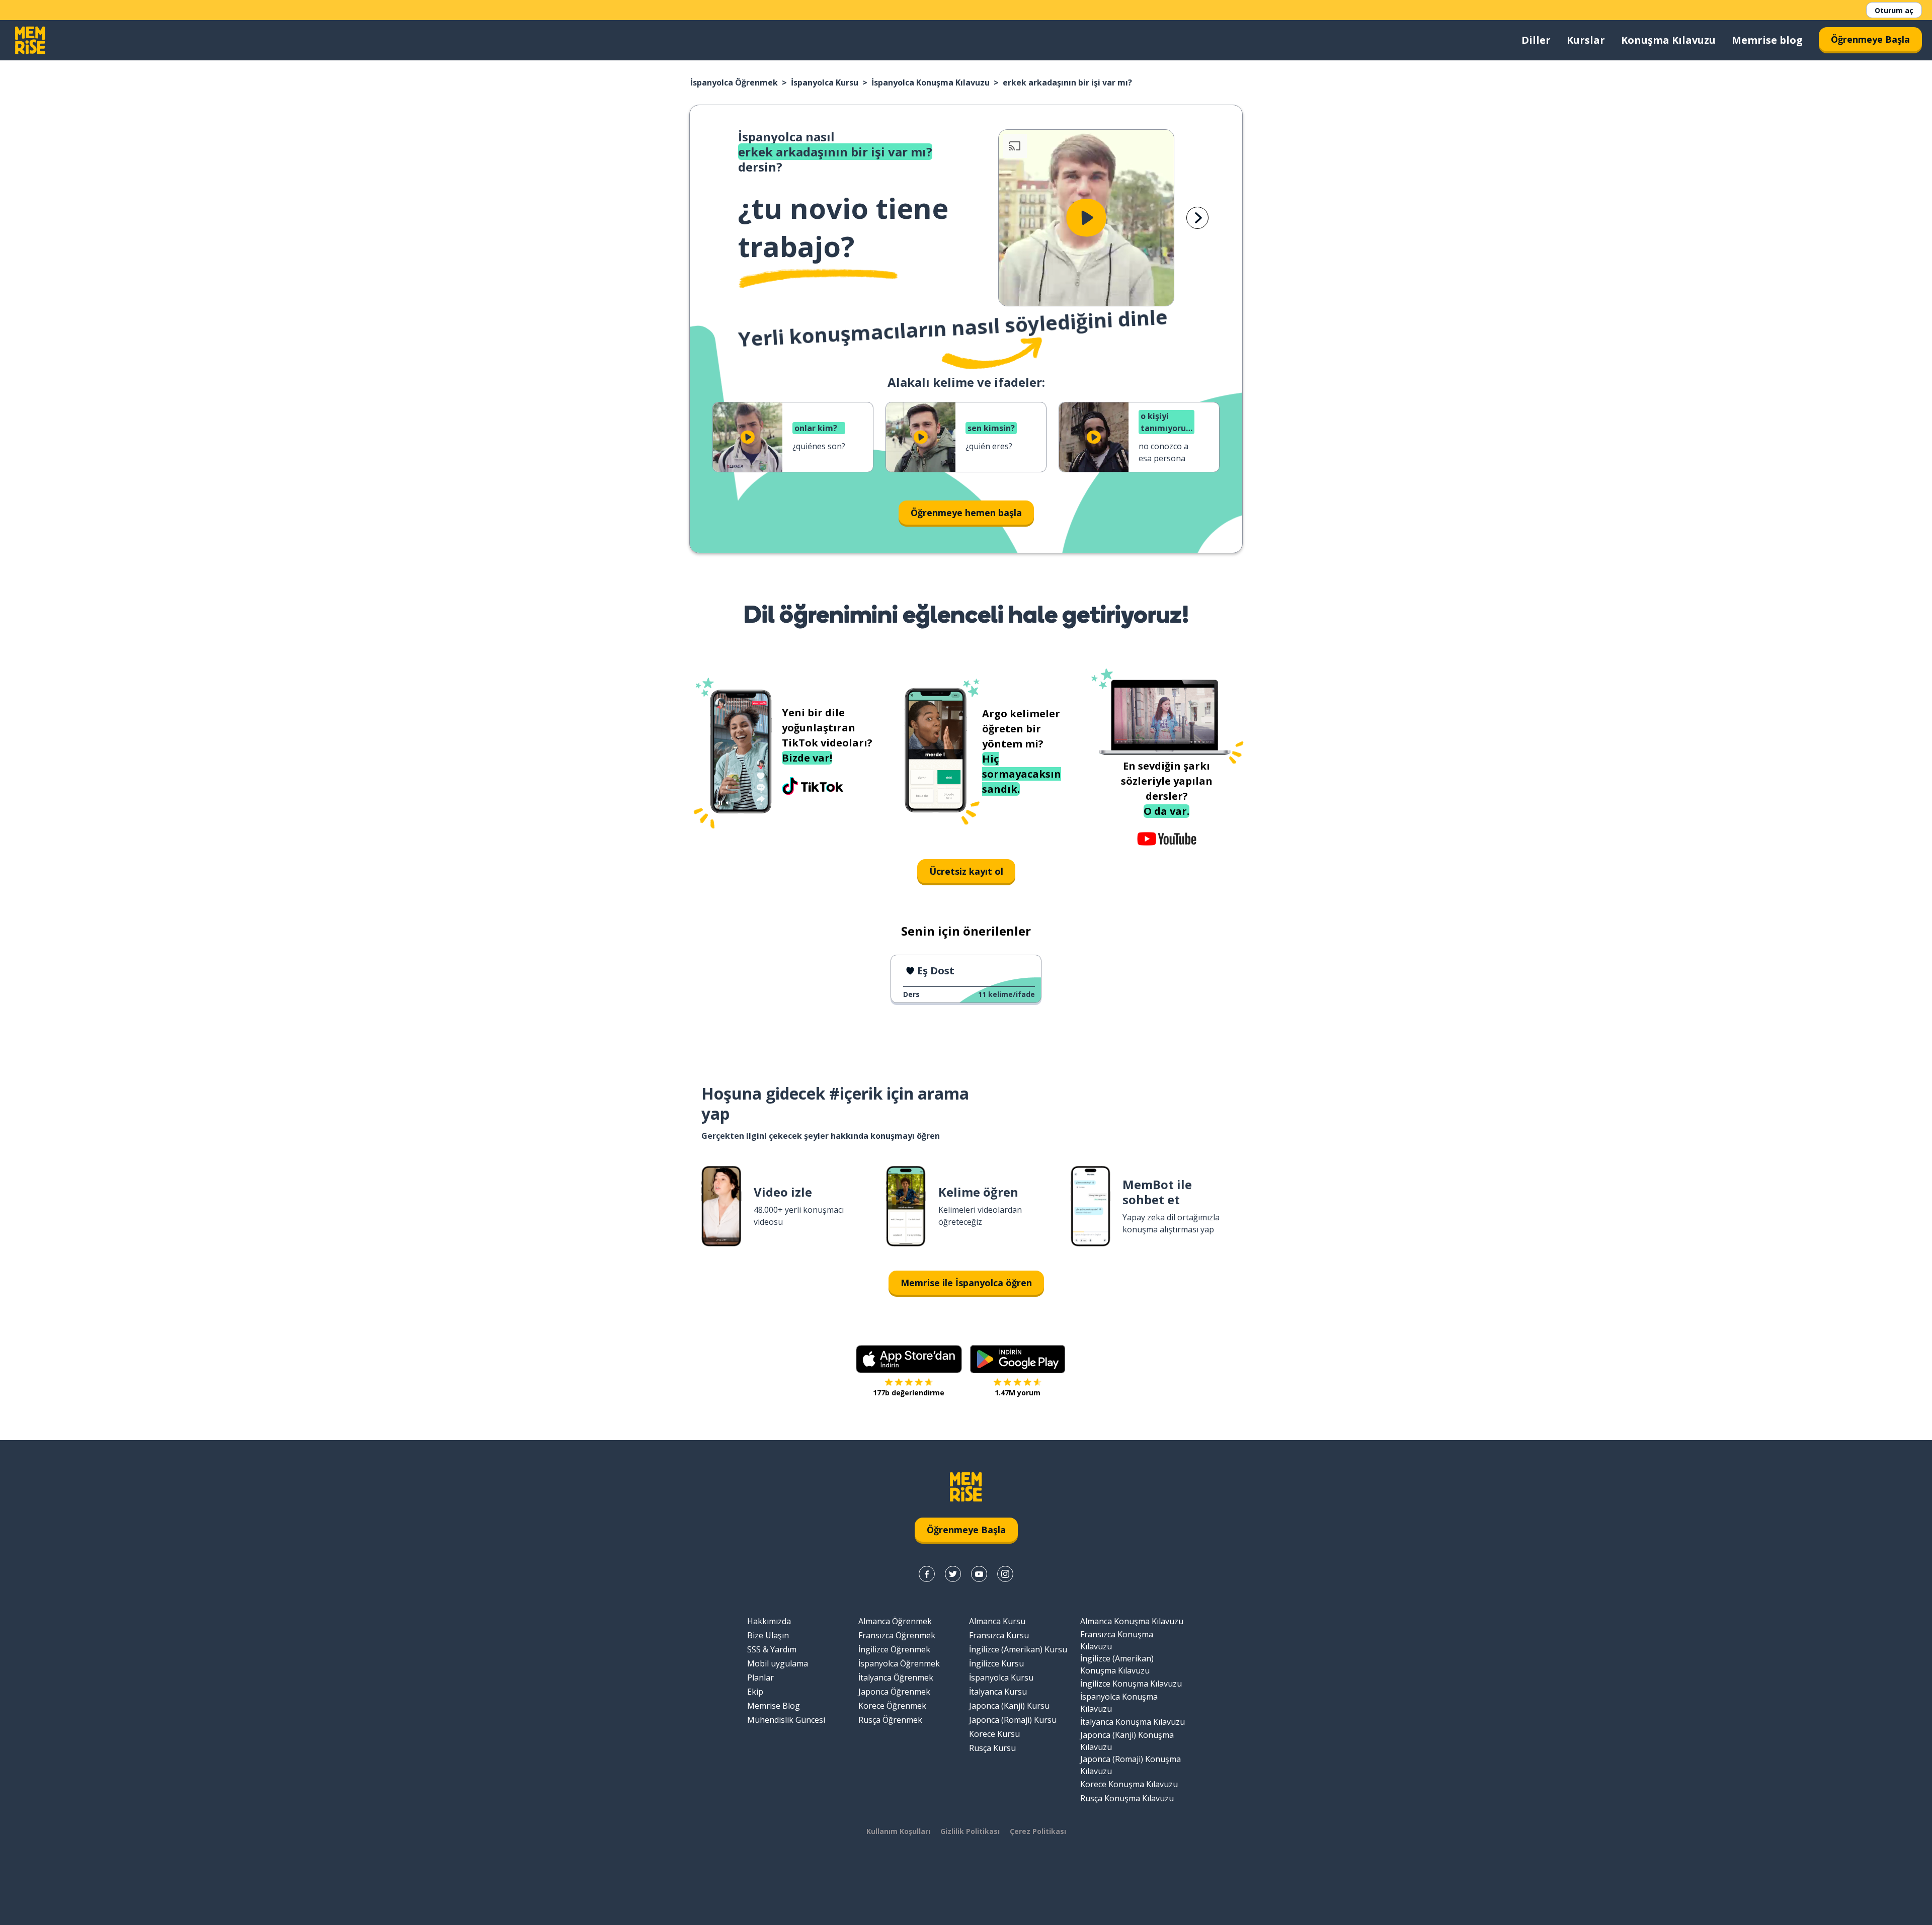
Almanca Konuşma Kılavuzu (1132, 1621)
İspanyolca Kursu (825, 82)
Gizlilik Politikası (970, 1831)
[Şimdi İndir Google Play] (1018, 1359)
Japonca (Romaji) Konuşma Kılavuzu (1131, 1765)
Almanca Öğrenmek (895, 1621)
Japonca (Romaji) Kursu (1013, 1720)
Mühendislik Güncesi (786, 1720)
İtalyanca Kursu (998, 1692)
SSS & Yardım (772, 1649)
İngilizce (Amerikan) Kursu (1018, 1649)
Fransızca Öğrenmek (897, 1635)
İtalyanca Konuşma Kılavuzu (1133, 1722)
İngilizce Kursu (996, 1663)
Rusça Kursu (992, 1748)
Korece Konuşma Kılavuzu (1129, 1784)
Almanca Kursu (997, 1621)
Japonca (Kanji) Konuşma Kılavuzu (1127, 1741)
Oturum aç (1894, 10)
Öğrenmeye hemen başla (966, 513)
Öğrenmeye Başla (1870, 39)
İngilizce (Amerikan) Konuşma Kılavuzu (1117, 1664)
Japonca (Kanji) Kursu (1009, 1706)
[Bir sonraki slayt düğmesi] (1197, 218)
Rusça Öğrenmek (890, 1720)
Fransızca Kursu (999, 1635)
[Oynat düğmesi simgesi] (1086, 218)
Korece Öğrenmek (892, 1706)
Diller (1536, 40)
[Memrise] (30, 40)
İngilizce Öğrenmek (894, 1649)
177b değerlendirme (909, 1393)
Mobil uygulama (778, 1663)
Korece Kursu (994, 1734)
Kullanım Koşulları (898, 1831)
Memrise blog (1767, 40)
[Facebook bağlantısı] (927, 1574)
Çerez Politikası (1038, 1831)
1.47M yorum (1018, 1393)
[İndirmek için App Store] (909, 1359)
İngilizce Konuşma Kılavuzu (1131, 1684)
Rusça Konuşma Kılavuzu (1127, 1798)
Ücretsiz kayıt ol (966, 871)
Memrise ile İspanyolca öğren (966, 1283)
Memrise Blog (774, 1706)
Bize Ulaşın (768, 1635)
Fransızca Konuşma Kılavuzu (1117, 1640)
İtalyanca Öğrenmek (896, 1678)
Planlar (760, 1678)
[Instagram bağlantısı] (1005, 1574)
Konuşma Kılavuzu (1668, 40)
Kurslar (1586, 40)
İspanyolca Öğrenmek (734, 82)
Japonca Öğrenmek (894, 1692)
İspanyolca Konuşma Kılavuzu (931, 82)
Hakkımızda (769, 1621)
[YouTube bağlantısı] (979, 1574)
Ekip (755, 1692)
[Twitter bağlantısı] (953, 1574)
